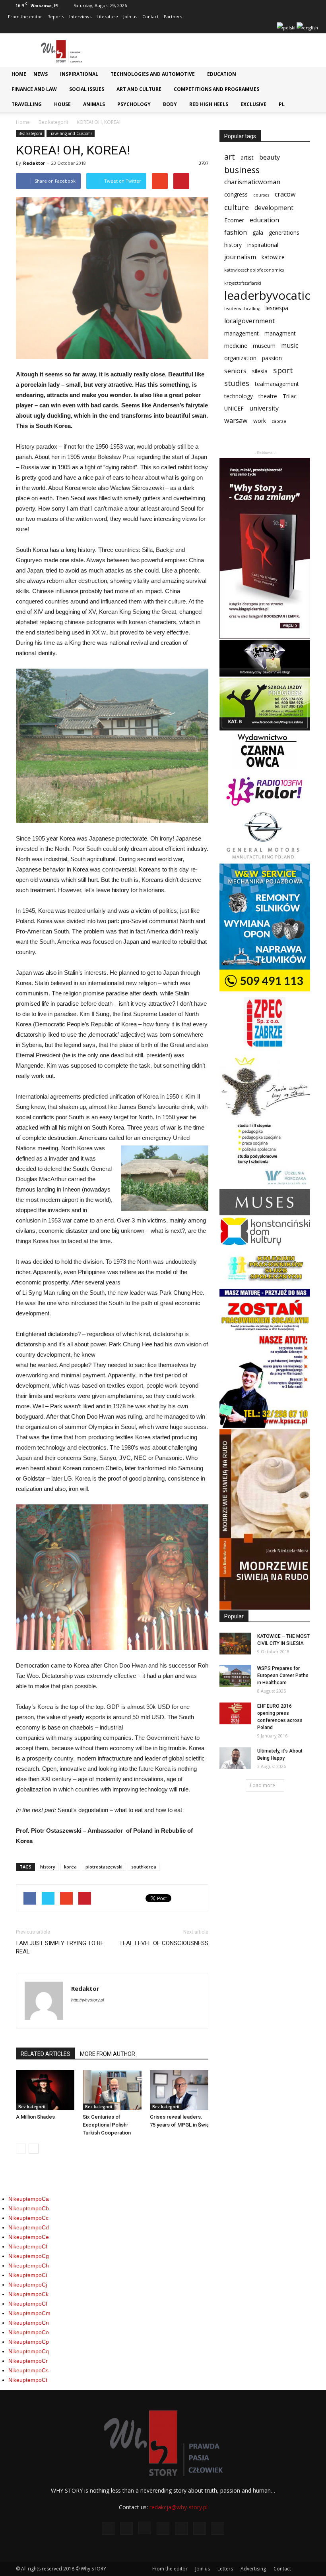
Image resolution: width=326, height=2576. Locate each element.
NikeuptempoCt (28, 2380)
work (260, 421)
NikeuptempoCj (28, 2285)
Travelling (27, 104)
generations (284, 232)
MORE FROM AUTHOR (108, 2054)
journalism (240, 257)
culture (237, 207)
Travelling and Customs (71, 133)
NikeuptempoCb (29, 2208)
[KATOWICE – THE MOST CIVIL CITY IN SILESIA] (235, 1644)
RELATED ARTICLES (46, 2054)
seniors (235, 371)
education (264, 220)
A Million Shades (35, 2117)
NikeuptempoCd (29, 2227)
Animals (94, 104)
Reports (56, 16)
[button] (309, 76)
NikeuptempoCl (28, 2304)
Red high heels (209, 104)
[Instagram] (217, 28)
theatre (268, 396)
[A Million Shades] (45, 2090)
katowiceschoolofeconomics (254, 270)
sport (283, 370)
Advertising (253, 2569)
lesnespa (277, 308)
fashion (236, 232)
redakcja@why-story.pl (179, 2507)
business (242, 170)
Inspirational (79, 74)
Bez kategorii (53, 122)
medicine (236, 346)
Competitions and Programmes (216, 89)
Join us (130, 16)
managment (280, 333)
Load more (263, 1785)
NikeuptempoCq (29, 2351)
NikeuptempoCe (29, 2237)
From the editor (25, 16)
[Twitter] (256, 28)
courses (261, 195)
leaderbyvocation (271, 296)
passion (272, 358)
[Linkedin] (230, 28)
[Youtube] (270, 28)
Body (170, 104)
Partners (173, 16)
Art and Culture (139, 89)
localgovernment (249, 321)
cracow (285, 194)
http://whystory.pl (87, 2000)
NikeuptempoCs (28, 2370)
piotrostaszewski (104, 1867)
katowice (273, 257)
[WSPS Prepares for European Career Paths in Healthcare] (235, 1676)
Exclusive (253, 104)
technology (239, 396)
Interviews (80, 16)
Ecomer (234, 220)
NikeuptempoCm (29, 2313)
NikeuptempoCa (29, 2199)
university (264, 408)
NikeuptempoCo (29, 2332)
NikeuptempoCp (29, 2342)
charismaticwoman (252, 182)
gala (258, 232)
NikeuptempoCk (28, 2294)
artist (247, 157)
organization (240, 358)
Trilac (290, 396)
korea (70, 1867)
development (274, 208)
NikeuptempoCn (29, 2323)
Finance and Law (34, 89)
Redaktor (34, 163)
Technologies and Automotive (153, 74)
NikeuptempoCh (29, 2266)
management (242, 333)
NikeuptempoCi (28, 2275)
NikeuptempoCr (28, 2361)
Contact (150, 16)
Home (19, 74)
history (48, 1867)
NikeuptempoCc (28, 2218)
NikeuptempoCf (28, 2246)
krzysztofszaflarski (243, 283)
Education (222, 74)
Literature (107, 16)
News (41, 74)
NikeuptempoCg (29, 2256)
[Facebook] (191, 28)
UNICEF (234, 408)
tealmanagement (277, 384)
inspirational (263, 245)
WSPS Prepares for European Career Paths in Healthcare (283, 1676)
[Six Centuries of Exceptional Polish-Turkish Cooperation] (112, 2090)
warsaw (236, 421)
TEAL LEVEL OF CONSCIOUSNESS (164, 1943)
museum (264, 346)
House (62, 104)
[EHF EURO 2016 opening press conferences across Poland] (235, 1713)
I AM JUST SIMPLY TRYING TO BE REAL (60, 1947)
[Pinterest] (243, 28)
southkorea (144, 1867)
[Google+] (204, 28)
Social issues (87, 89)
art (230, 157)
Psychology (134, 104)
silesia (260, 371)
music (290, 346)
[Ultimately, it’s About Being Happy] (235, 1758)
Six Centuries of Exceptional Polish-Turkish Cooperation (107, 2125)
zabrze (279, 421)
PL (282, 104)
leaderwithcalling (242, 309)
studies (237, 383)
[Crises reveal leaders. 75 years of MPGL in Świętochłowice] (179, 2090)
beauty (270, 157)
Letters (225, 2569)
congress (236, 194)
